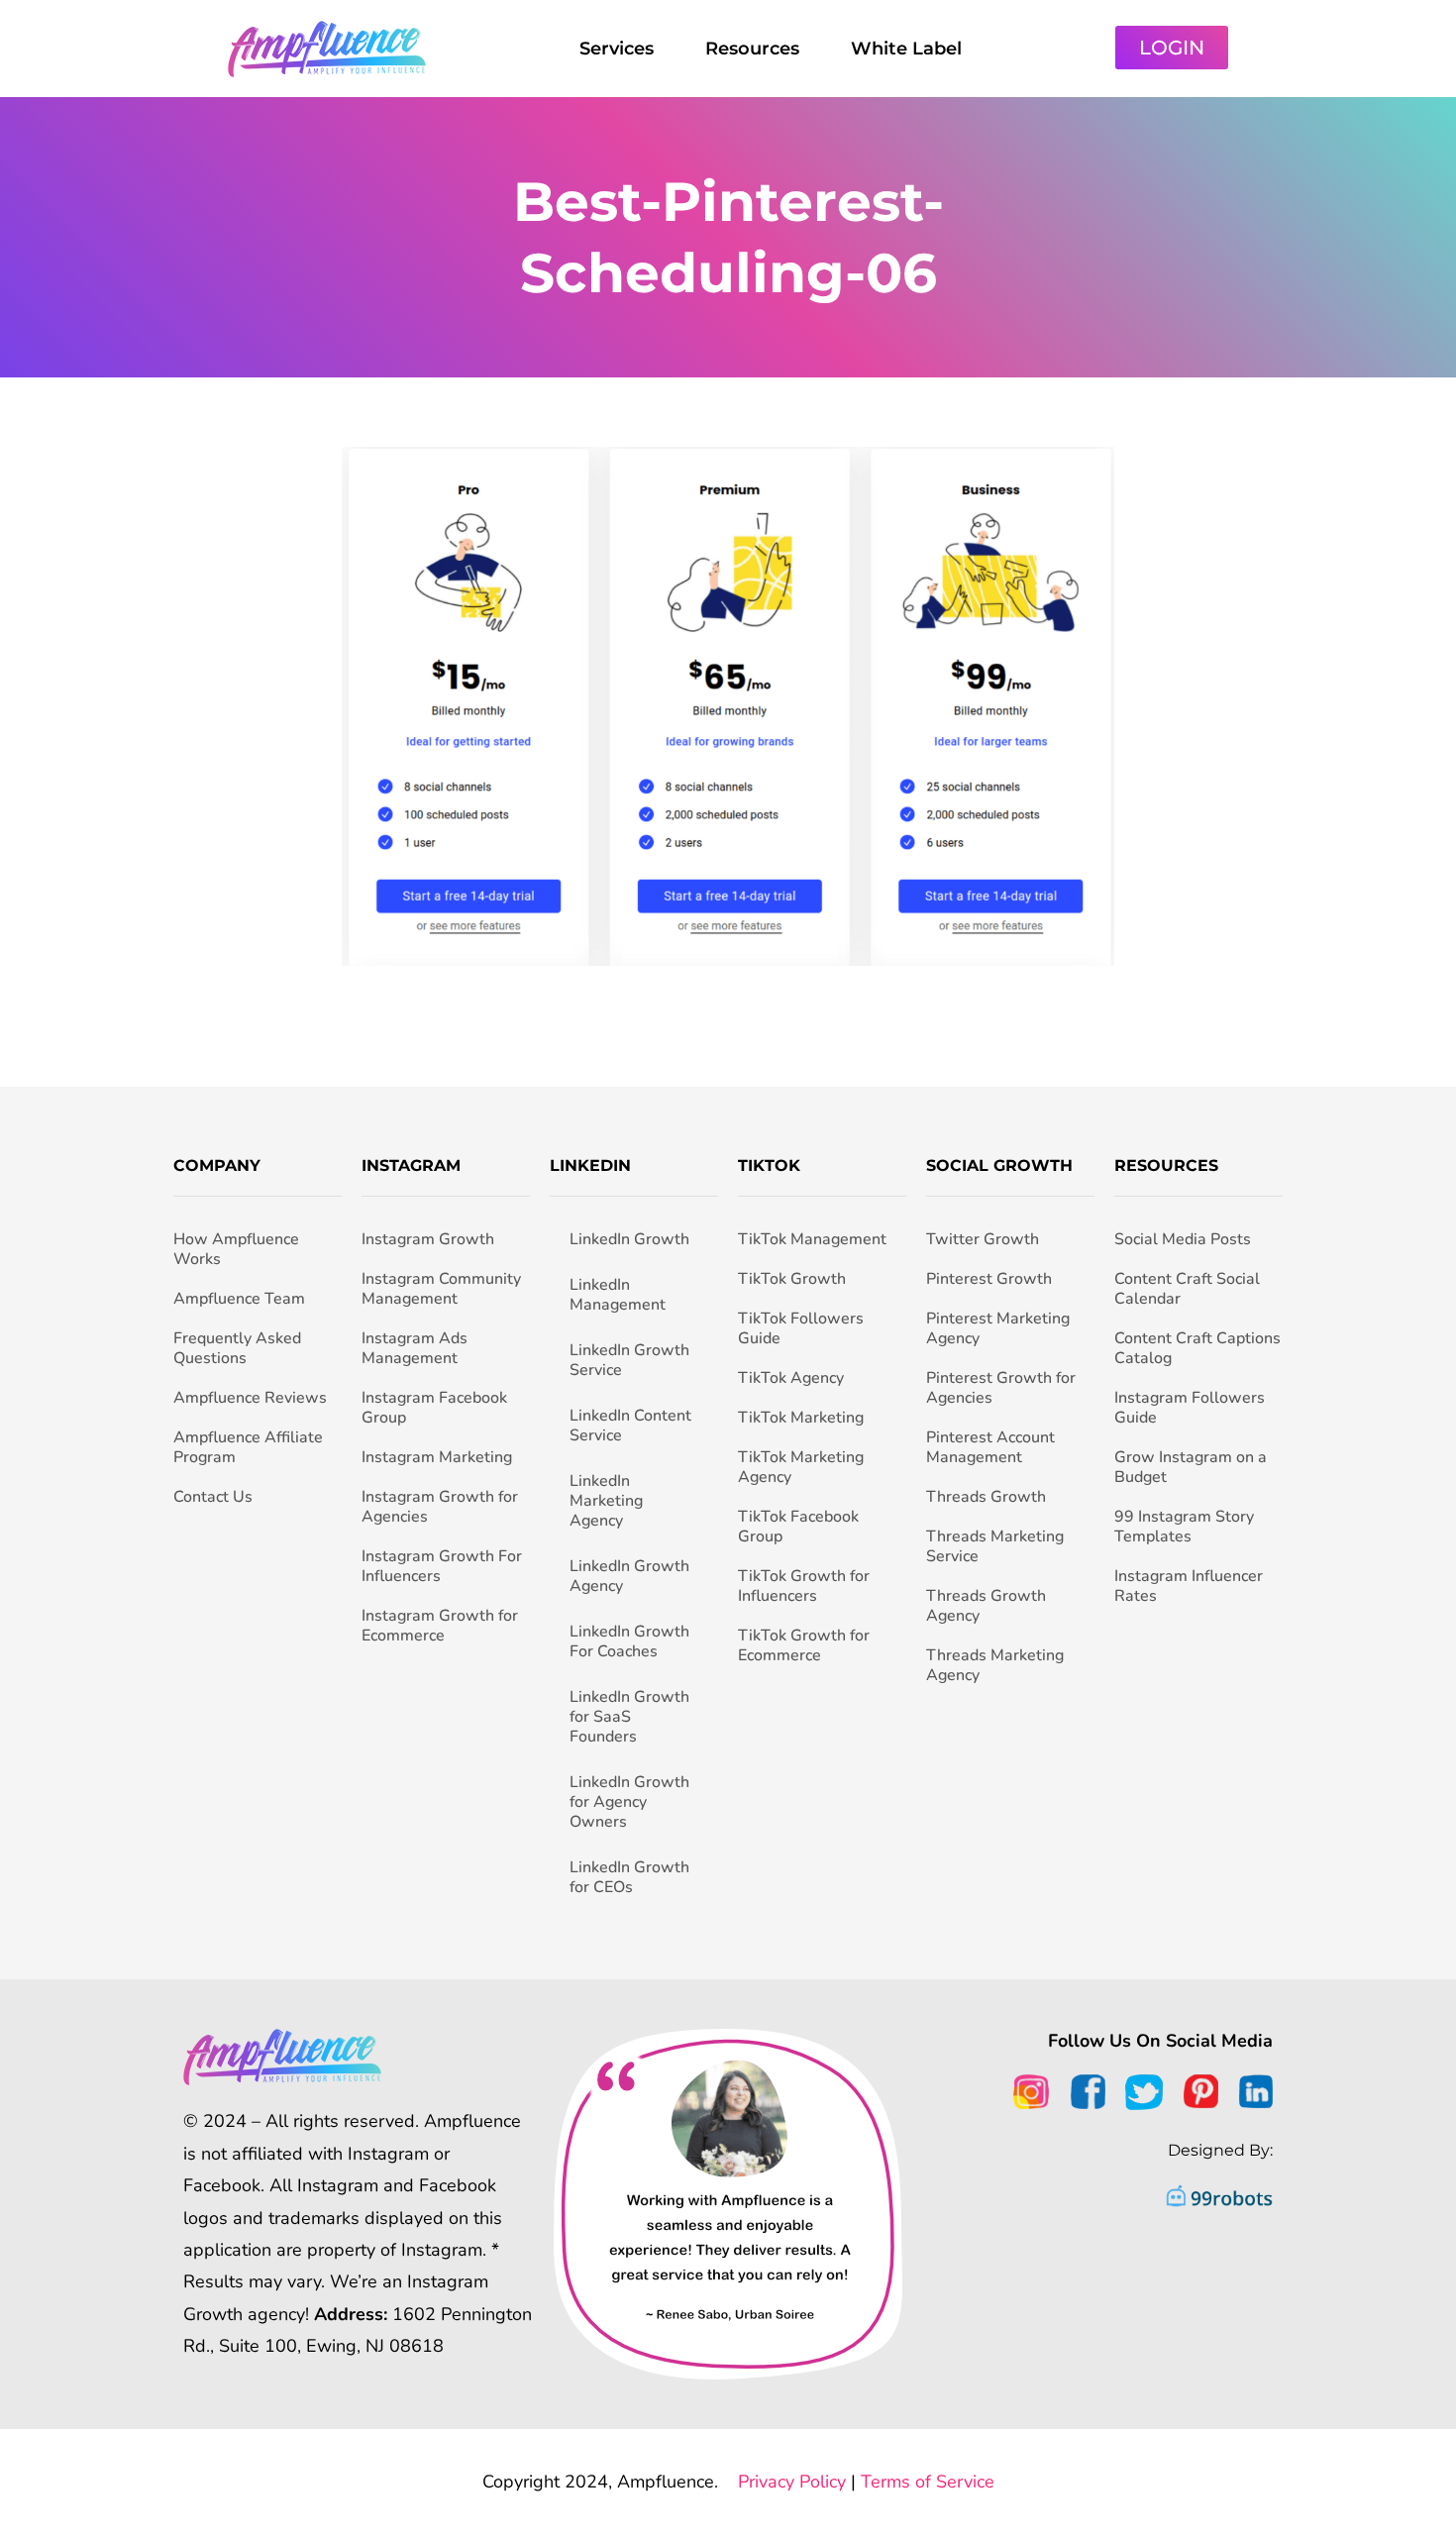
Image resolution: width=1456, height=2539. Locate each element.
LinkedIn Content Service (630, 1426)
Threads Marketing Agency (995, 1665)
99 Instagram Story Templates (1184, 1527)
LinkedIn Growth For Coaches (629, 1641)
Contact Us (213, 1497)
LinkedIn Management (618, 1295)
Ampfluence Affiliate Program (248, 1447)
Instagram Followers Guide (1190, 1408)
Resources (752, 49)
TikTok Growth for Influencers (804, 1586)
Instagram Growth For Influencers (442, 1566)
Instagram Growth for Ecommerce (440, 1626)
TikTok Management (812, 1239)
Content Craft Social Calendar (1187, 1289)
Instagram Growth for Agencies (440, 1507)
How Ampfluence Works (236, 1249)
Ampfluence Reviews (250, 1398)
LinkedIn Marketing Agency (606, 1501)
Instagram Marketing (437, 1457)
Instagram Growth (428, 1239)
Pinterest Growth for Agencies (1001, 1388)
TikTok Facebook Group (798, 1527)
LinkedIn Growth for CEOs (629, 1877)
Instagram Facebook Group (434, 1408)
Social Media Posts (1183, 1239)
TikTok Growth (792, 1279)
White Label (906, 49)
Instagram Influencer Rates (1189, 1586)
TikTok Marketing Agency (801, 1467)
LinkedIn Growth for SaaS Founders (629, 1717)
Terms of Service (928, 2482)
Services (617, 49)
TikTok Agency (791, 1378)
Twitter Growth (983, 1239)
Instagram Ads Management (415, 1348)
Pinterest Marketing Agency (998, 1328)
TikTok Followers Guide (801, 1328)
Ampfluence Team (239, 1299)
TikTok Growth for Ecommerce (804, 1645)
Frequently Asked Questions (237, 1348)
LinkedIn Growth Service (629, 1360)
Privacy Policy (792, 2482)
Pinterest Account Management (990, 1447)
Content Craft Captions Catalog (1197, 1348)
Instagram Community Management (441, 1289)
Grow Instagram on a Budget (1191, 1467)
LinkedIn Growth (629, 1239)
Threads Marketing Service (995, 1546)
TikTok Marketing (801, 1418)
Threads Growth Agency (986, 1606)
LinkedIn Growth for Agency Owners (629, 1802)
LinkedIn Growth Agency (629, 1576)
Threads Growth (986, 1497)
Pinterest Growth (989, 1279)
